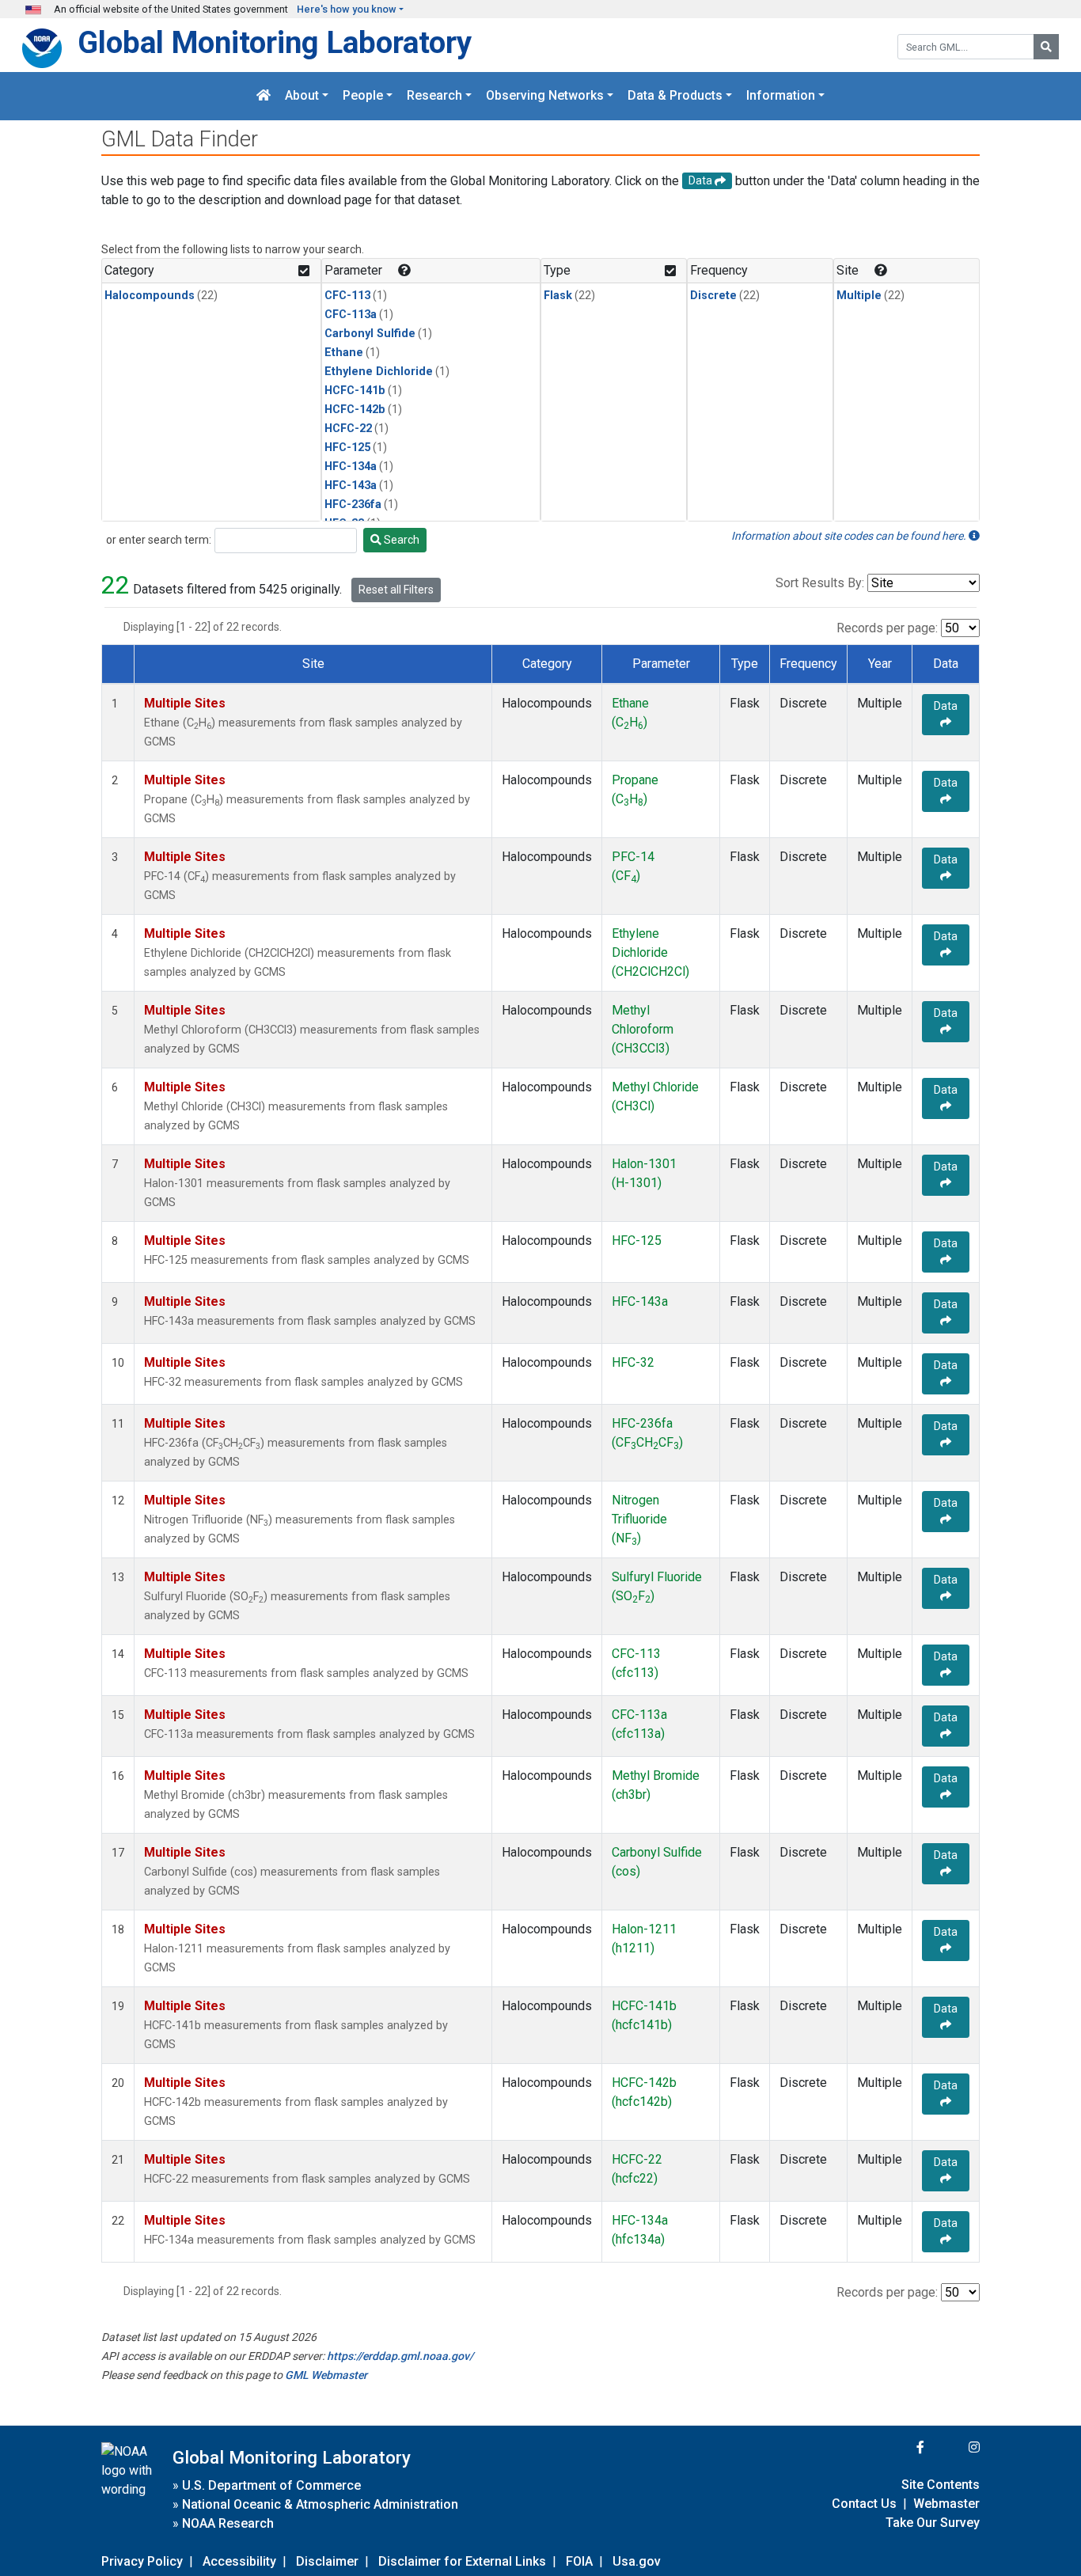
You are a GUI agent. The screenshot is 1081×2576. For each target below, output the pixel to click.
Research (434, 96)
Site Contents (941, 2485)
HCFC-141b (355, 391)
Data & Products (675, 96)
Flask (558, 296)
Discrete (713, 296)
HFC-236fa (353, 505)
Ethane (344, 353)
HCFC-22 (348, 429)
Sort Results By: (820, 583)
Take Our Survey (933, 2523)
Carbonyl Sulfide (370, 334)
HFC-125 (347, 448)
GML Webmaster (326, 2375)
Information (781, 96)
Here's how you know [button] (347, 9)
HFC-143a (351, 486)
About (302, 96)
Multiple (859, 296)
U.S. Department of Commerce (271, 2485)
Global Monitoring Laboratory (275, 42)
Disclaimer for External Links (462, 2561)
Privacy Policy (142, 2561)
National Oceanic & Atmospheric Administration (320, 2504)
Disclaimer (327, 2561)
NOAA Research (228, 2523)
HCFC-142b (355, 410)
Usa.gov (637, 2561)
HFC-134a (351, 467)
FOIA (579, 2561)
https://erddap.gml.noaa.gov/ (400, 2356)
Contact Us (864, 2504)
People (363, 96)
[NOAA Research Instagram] (954, 2447)
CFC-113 (347, 296)
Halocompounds (150, 296)
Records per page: (887, 628)
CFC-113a (351, 315)
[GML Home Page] (264, 96)
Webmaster (946, 2504)
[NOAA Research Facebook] (899, 2447)
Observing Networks (545, 96)
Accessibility (239, 2561)
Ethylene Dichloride (379, 372)
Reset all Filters (396, 590)
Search (400, 540)
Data (946, 706)
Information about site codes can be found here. (850, 536)
